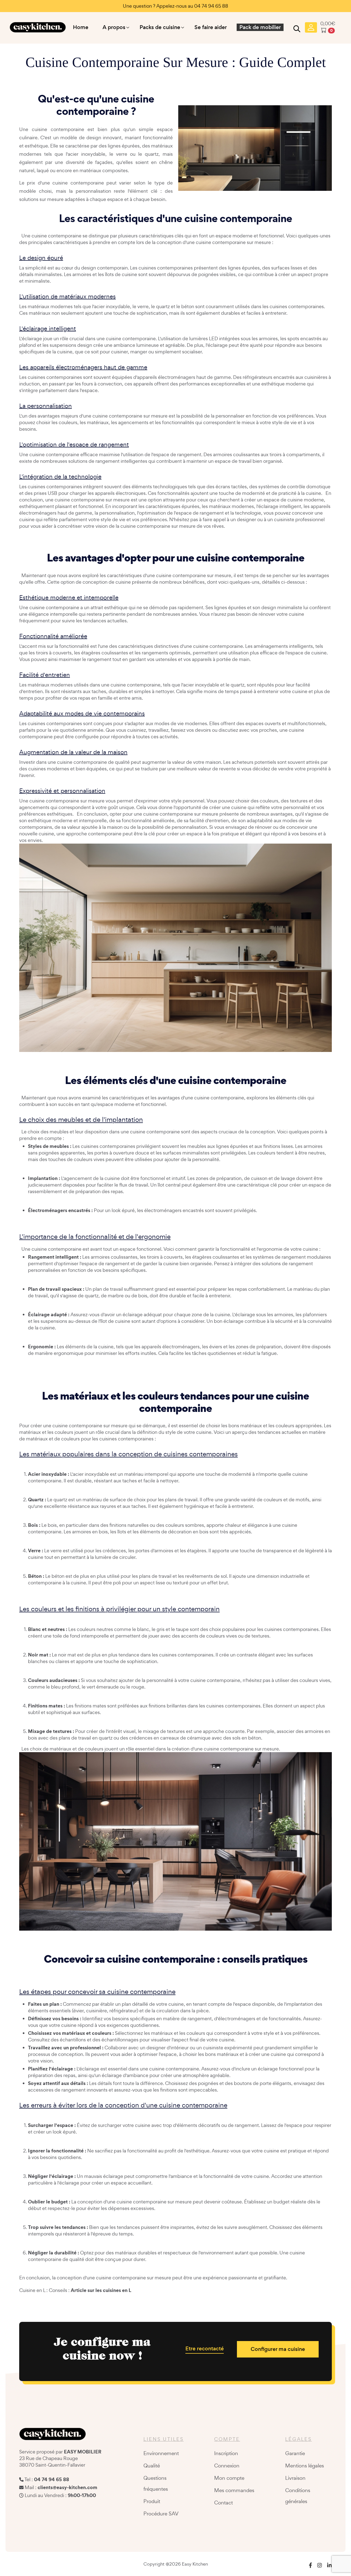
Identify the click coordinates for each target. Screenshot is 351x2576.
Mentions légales (305, 2466)
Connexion (227, 2466)
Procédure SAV (161, 2513)
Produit (152, 2501)
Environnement (161, 2453)
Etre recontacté (205, 2349)
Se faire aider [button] (211, 27)
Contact (223, 2503)
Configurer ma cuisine (278, 2349)
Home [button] (81, 27)
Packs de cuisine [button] (160, 27)
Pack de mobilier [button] (260, 27)
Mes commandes (234, 2490)
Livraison (295, 2478)
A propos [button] (114, 27)
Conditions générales (298, 2496)
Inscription (226, 2453)
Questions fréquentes (156, 2483)
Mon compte (229, 2478)
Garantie (295, 2453)
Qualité (152, 2466)
